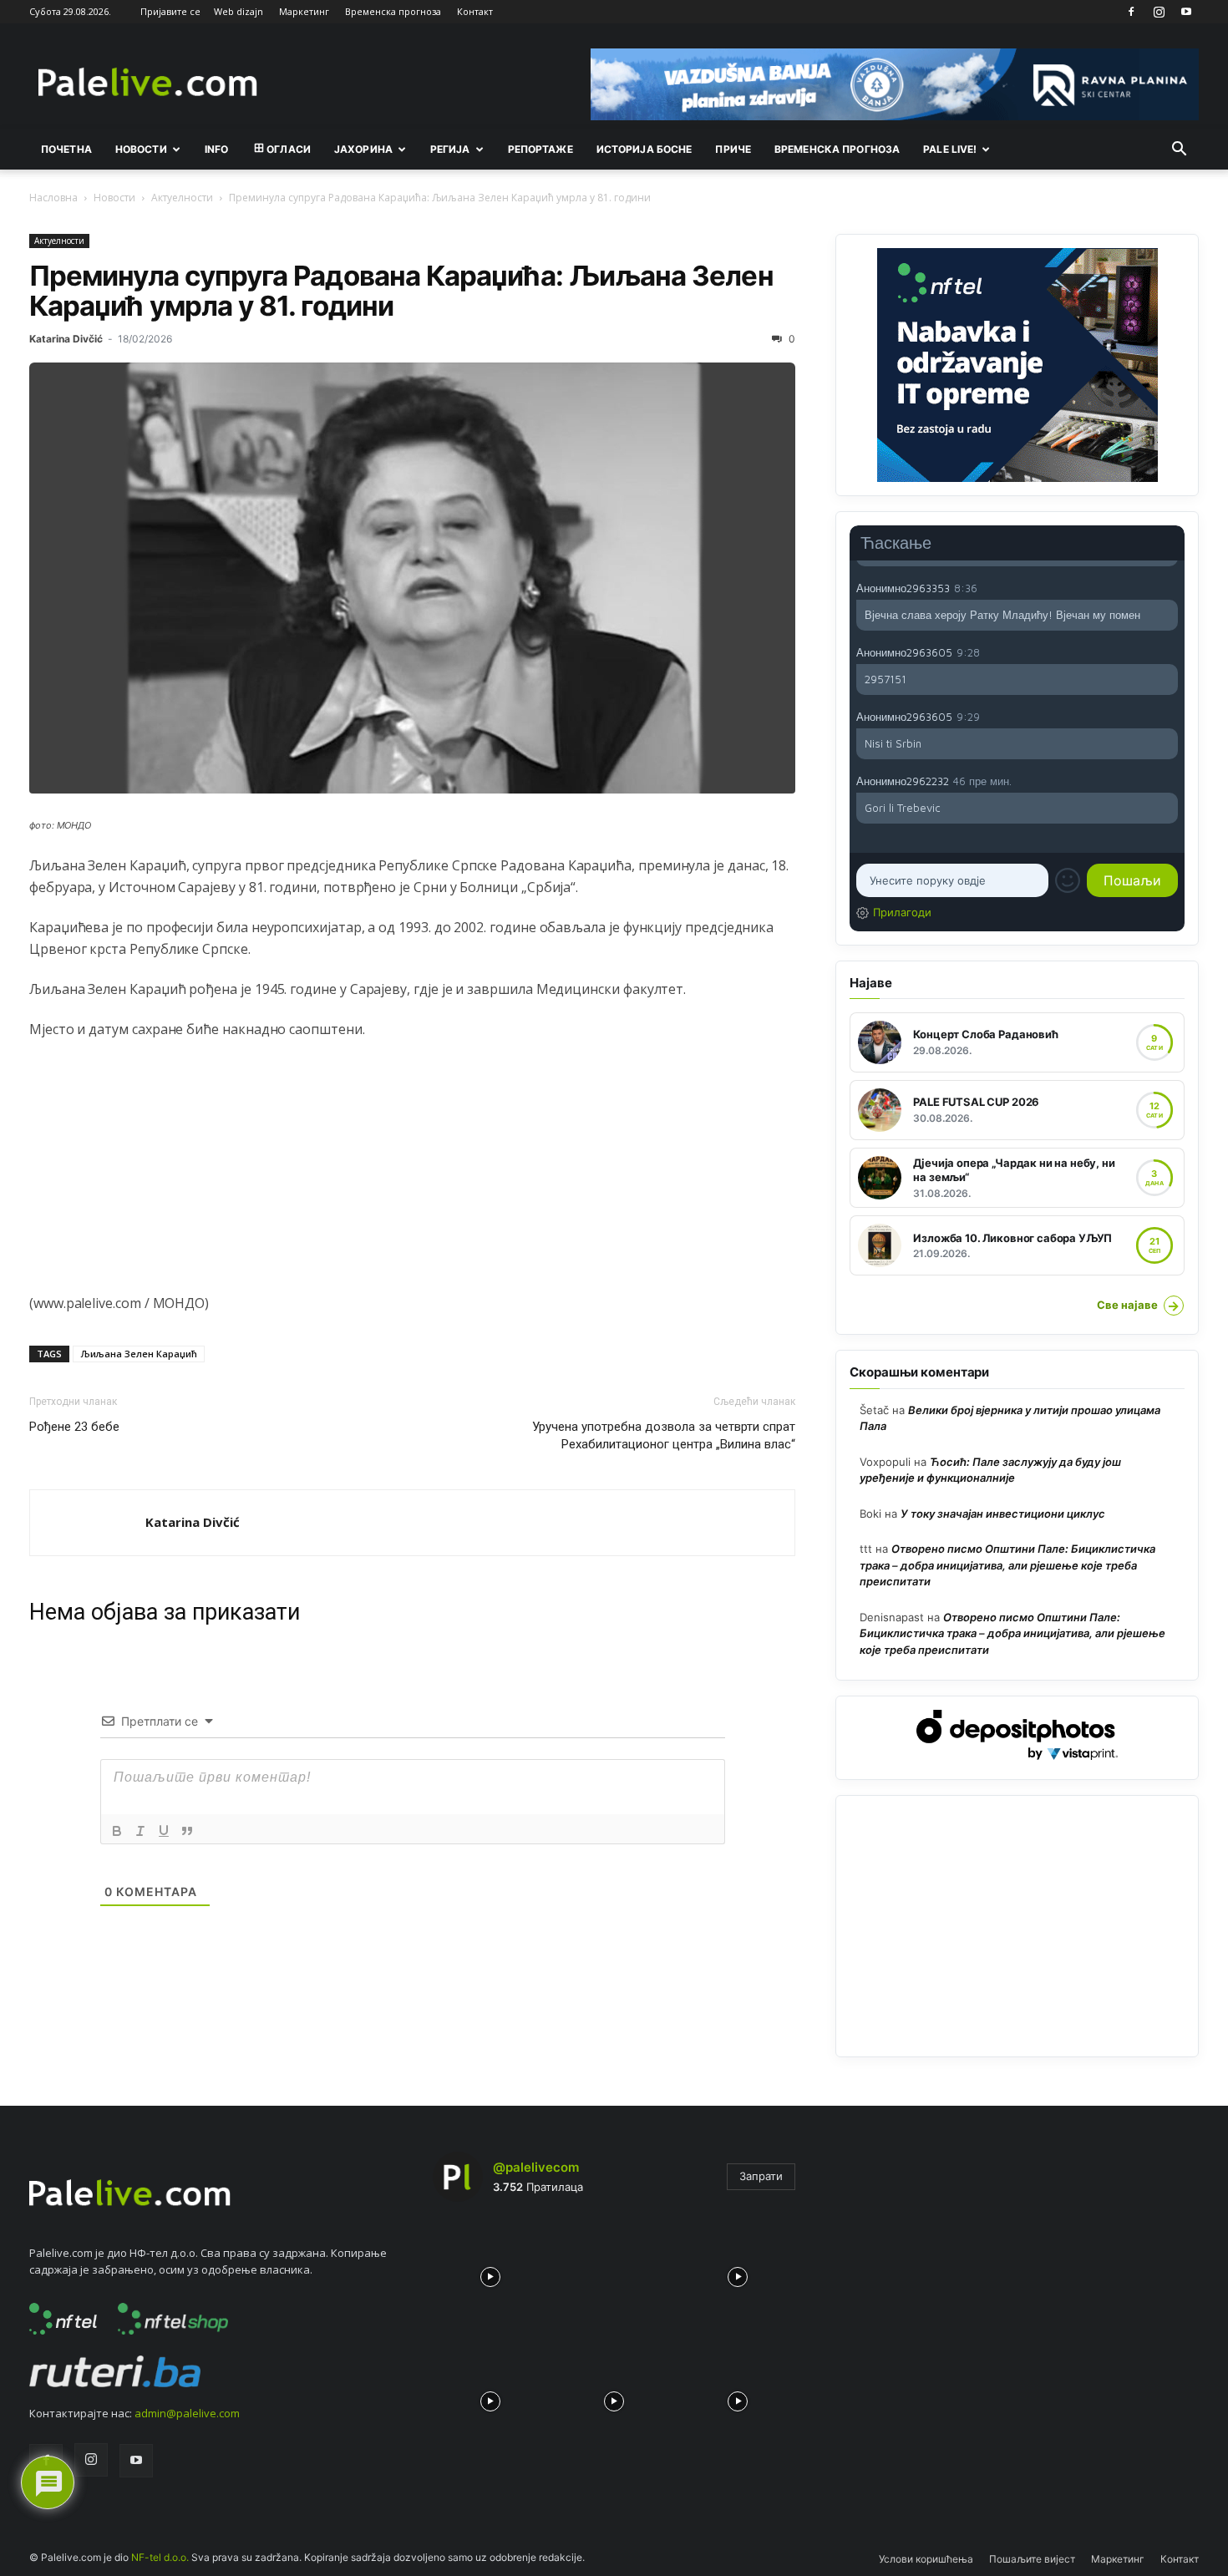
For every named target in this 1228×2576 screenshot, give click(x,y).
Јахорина (363, 149)
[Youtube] (1186, 12)
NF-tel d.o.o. (160, 2557)
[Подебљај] (117, 1831)
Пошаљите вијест (1032, 2559)
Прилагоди (902, 912)
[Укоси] (140, 1831)
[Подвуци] (164, 1831)
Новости (141, 149)
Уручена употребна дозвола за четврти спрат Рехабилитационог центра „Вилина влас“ (664, 1435)
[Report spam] (1170, 587)
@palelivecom (536, 2167)
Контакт (475, 11)
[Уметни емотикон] (1068, 880)
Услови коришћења (926, 2559)
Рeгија (450, 149)
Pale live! (950, 149)
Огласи (289, 149)
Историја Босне (644, 149)
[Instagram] (1159, 12)
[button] (1179, 150)
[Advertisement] (412, 1175)
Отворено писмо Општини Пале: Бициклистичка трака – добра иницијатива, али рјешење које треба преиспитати (1007, 1565)
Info (216, 149)
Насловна (53, 198)
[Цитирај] (187, 1831)
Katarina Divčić (66, 339)
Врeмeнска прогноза (837, 149)
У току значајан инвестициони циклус (1003, 1514)
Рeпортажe (540, 149)
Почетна (66, 149)
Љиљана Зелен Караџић (139, 1354)
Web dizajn (238, 11)
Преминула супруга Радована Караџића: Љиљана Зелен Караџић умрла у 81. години (401, 291)
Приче (733, 149)
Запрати (761, 2176)
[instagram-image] (490, 2273)
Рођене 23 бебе (74, 1427)
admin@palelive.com (187, 2413)
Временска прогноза (393, 11)
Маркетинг (304, 11)
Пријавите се (170, 11)
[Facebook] (1131, 12)
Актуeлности (182, 198)
